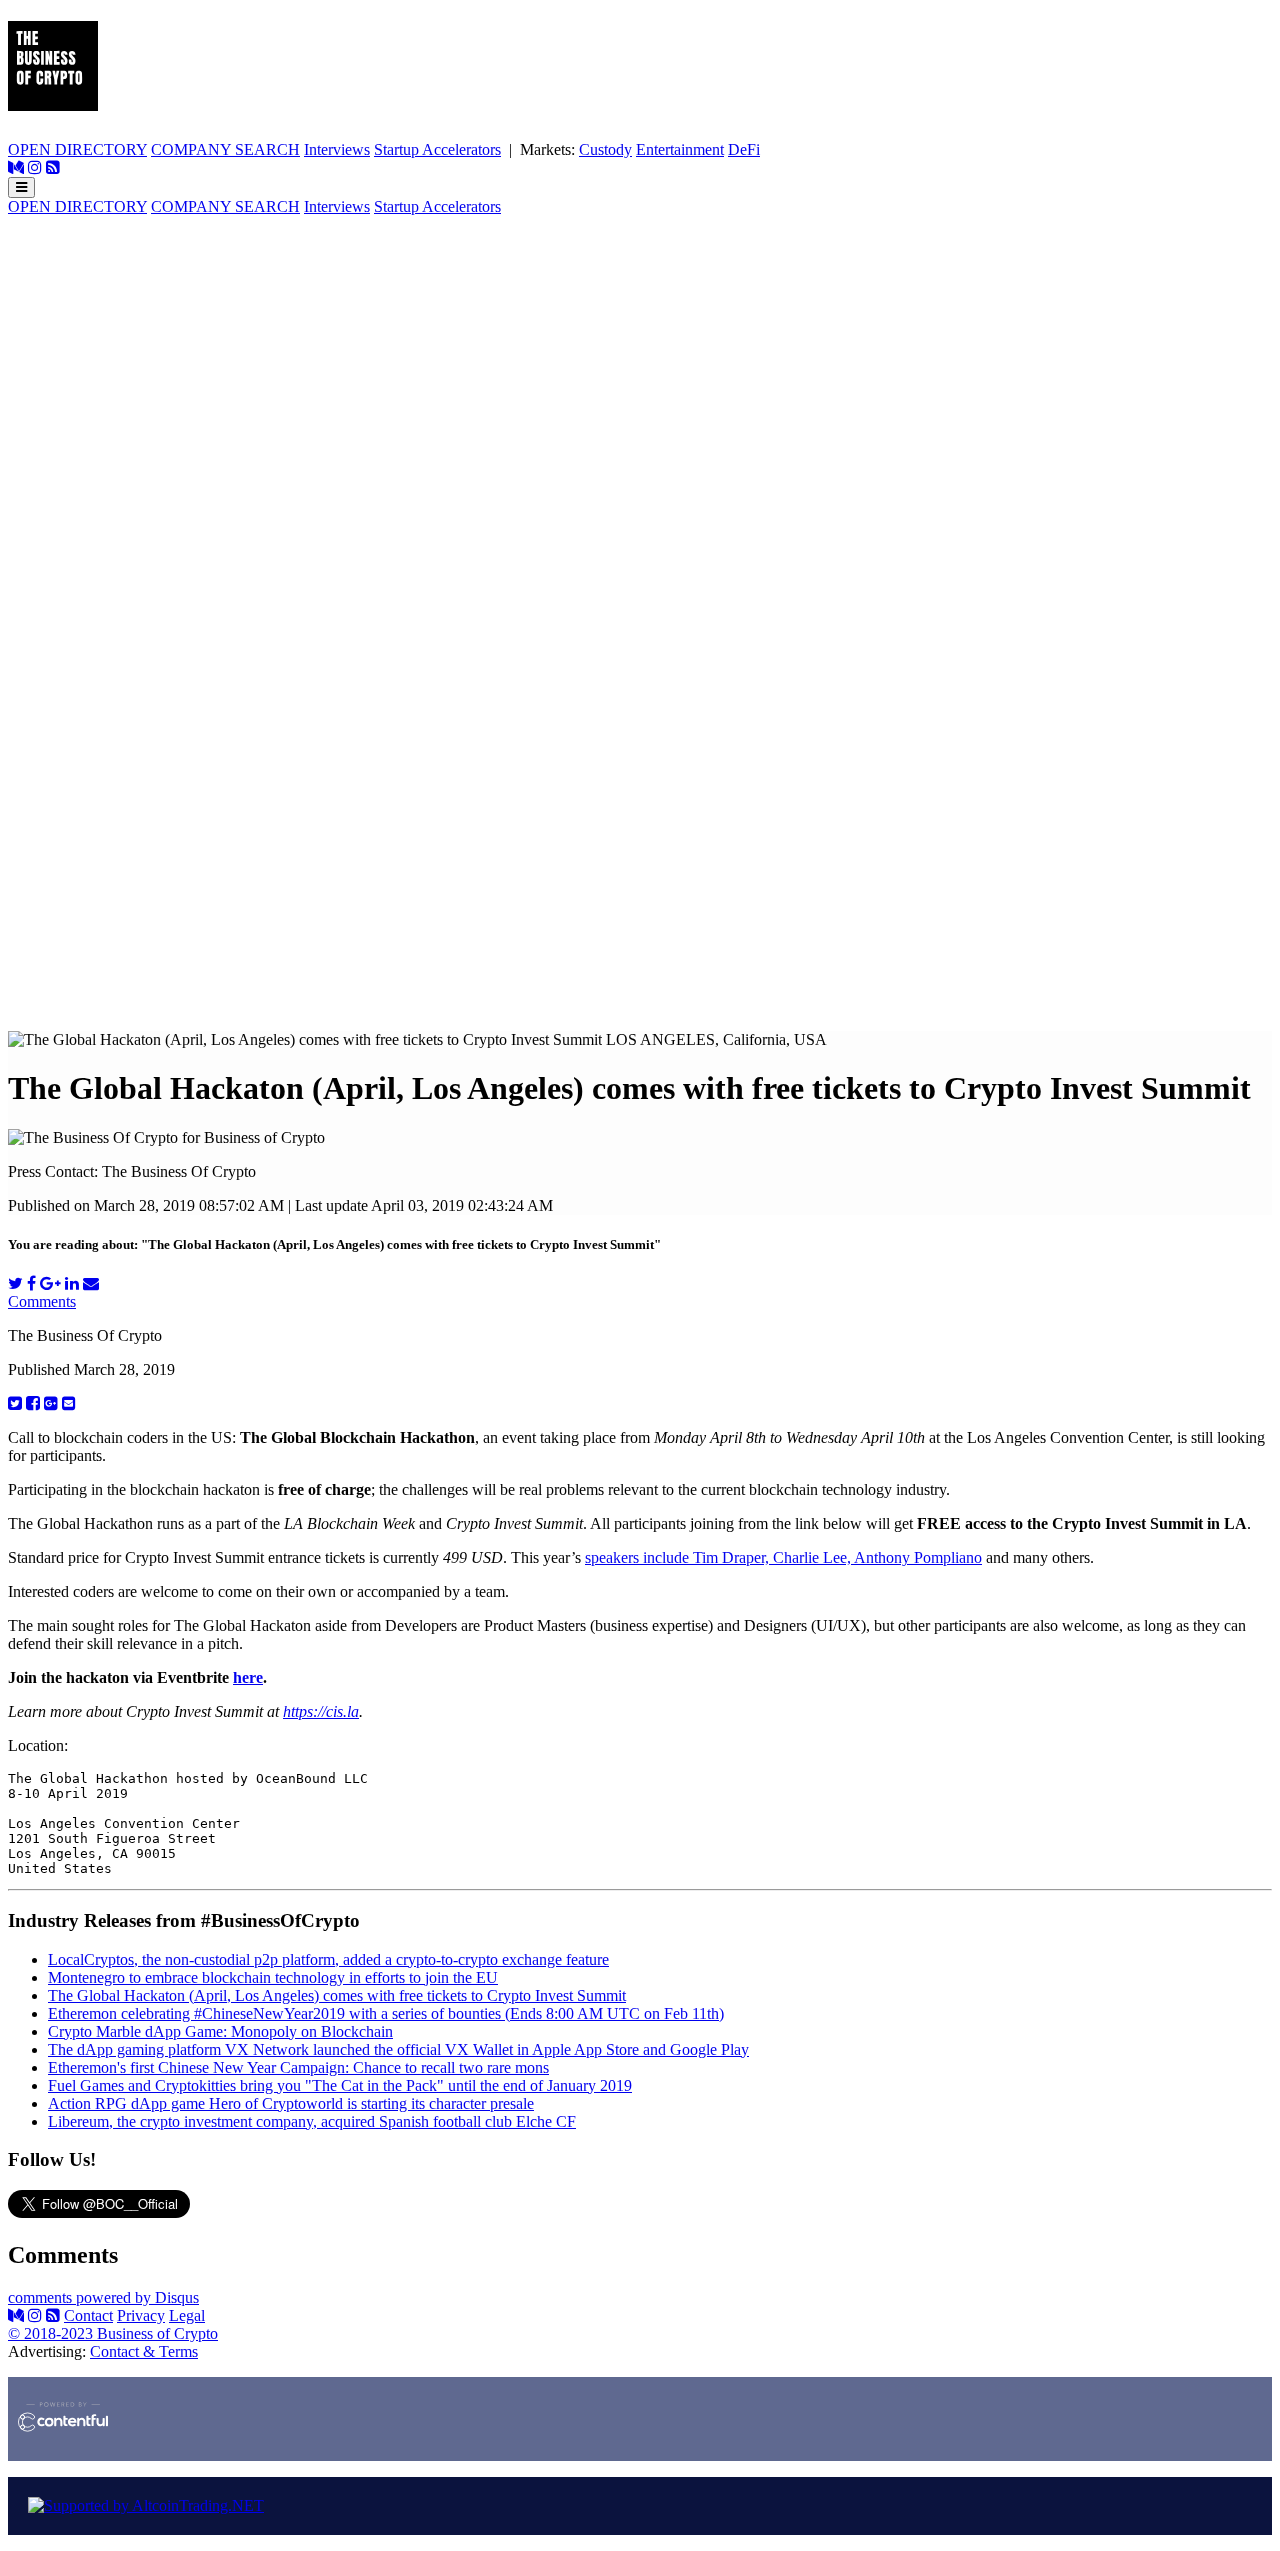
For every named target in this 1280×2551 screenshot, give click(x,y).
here (248, 1677)
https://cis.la (321, 1711)
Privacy (141, 2315)
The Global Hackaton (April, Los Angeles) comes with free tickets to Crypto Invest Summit (337, 1995)
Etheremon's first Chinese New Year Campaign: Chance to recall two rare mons (298, 2067)
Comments (42, 1301)
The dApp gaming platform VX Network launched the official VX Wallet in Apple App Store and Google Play (398, 2049)
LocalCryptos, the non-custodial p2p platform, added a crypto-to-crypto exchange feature (328, 1959)
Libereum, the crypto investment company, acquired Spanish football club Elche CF (312, 2121)
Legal (187, 2315)
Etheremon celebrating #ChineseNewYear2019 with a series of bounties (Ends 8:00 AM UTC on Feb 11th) (386, 2013)
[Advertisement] (640, 356)
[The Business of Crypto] (53, 100)
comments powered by (103, 2297)
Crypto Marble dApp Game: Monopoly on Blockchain (220, 2031)
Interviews (337, 149)
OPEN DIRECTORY (77, 149)
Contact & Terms (144, 2351)
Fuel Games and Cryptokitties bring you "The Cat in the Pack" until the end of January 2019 (340, 2085)
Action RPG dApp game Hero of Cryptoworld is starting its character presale (291, 2103)
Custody (605, 149)
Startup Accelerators (437, 149)
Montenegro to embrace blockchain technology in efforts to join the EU (273, 1977)
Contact (88, 2315)
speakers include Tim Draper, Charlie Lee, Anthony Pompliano (783, 1557)
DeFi (744, 149)
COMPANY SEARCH (225, 149)
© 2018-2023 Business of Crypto (113, 2333)
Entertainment (680, 149)
